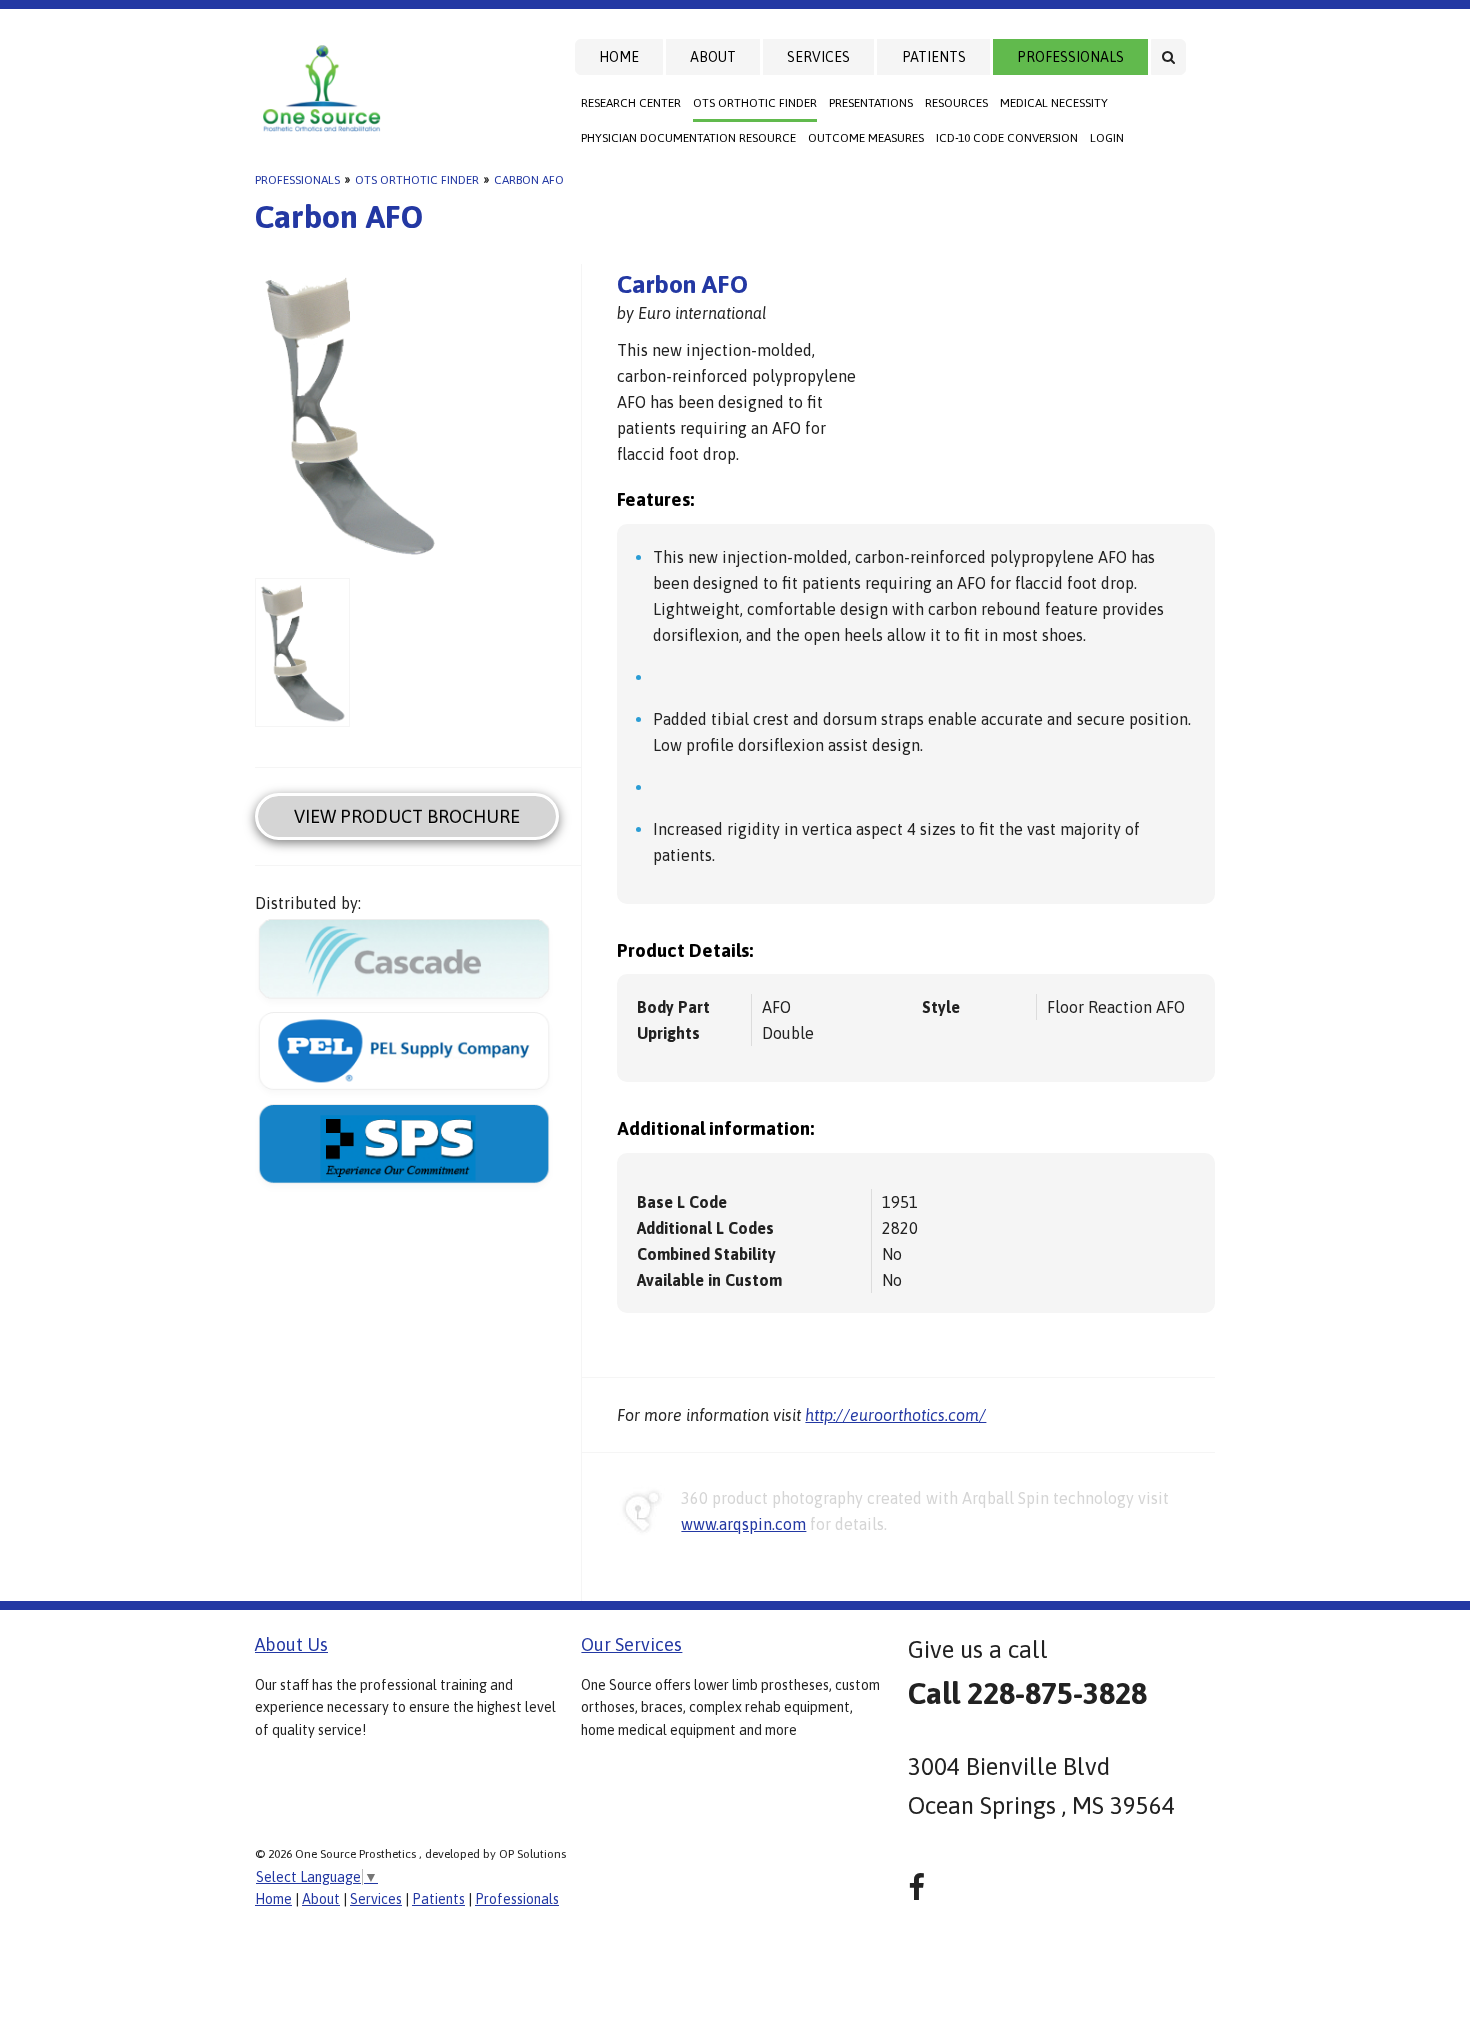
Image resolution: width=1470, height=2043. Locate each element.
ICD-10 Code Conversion (1007, 138)
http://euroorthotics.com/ (895, 1415)
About (713, 57)
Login (1107, 138)
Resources (956, 103)
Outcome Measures (866, 138)
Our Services (631, 1644)
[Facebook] (916, 1887)
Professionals (1070, 57)
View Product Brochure (407, 816)
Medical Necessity (1054, 103)
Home (619, 57)
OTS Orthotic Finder (755, 103)
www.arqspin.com (743, 1524)
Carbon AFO (529, 180)
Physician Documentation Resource (688, 138)
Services (818, 57)
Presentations (871, 103)
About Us (291, 1644)
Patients (934, 57)
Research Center (631, 103)
